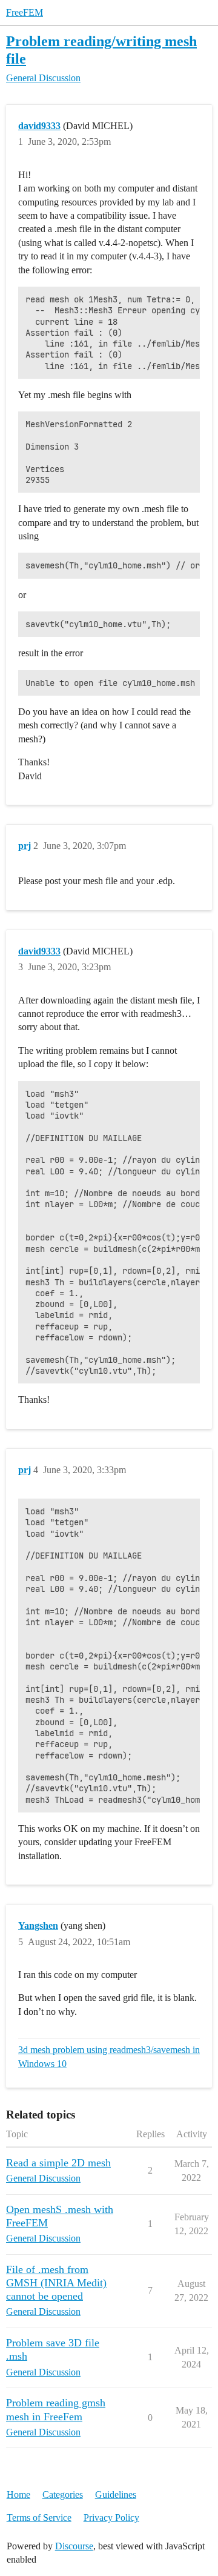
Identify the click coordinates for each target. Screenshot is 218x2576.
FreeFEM (25, 12)
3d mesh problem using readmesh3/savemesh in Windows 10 (109, 2056)
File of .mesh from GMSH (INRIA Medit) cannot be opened (56, 2283)
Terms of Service (39, 2518)
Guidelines (116, 2494)
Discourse (74, 2546)
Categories (63, 2494)
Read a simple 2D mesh (58, 2163)
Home (18, 2494)
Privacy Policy (111, 2518)
